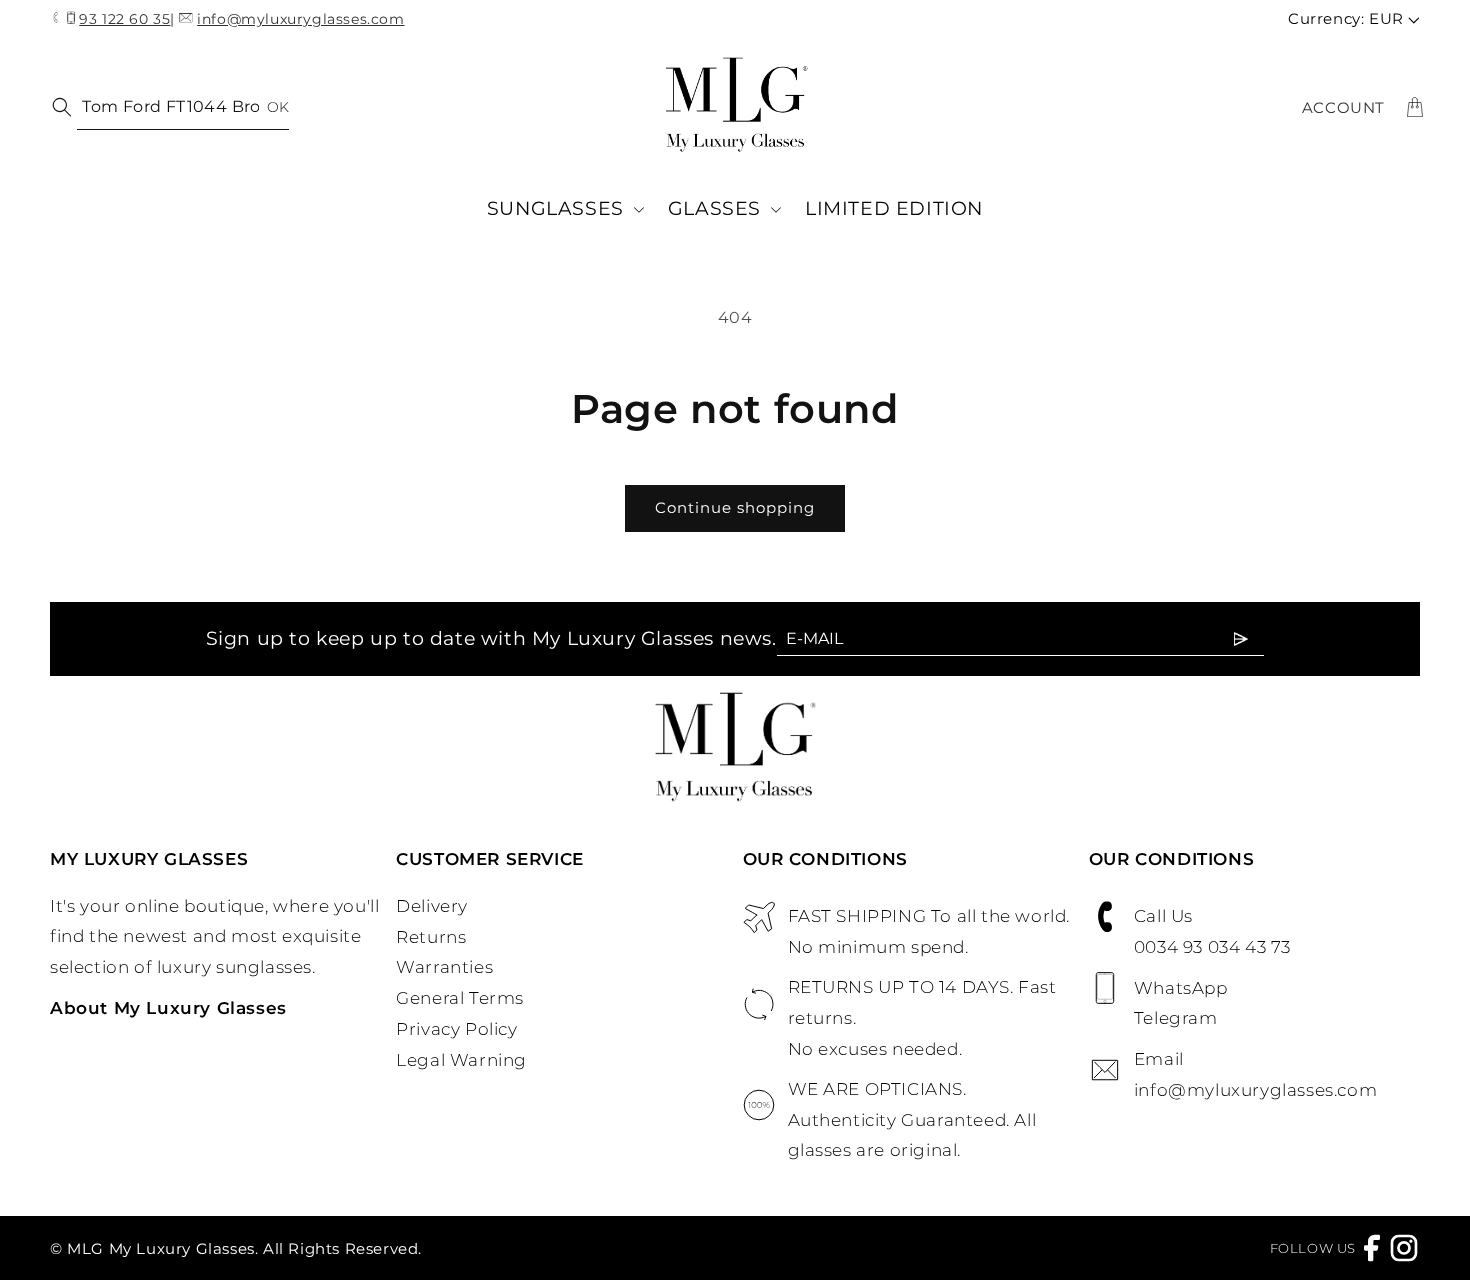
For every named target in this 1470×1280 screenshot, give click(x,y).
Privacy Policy (456, 1029)
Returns (431, 937)
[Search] (58, 106)
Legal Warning (461, 1060)
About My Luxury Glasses (168, 1008)
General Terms (460, 998)
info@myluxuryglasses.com (300, 19)
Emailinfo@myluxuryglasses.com (1255, 1074)
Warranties (444, 967)
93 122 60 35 (124, 19)
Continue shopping (735, 507)
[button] (565, 209)
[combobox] (183, 107)
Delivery (432, 906)
